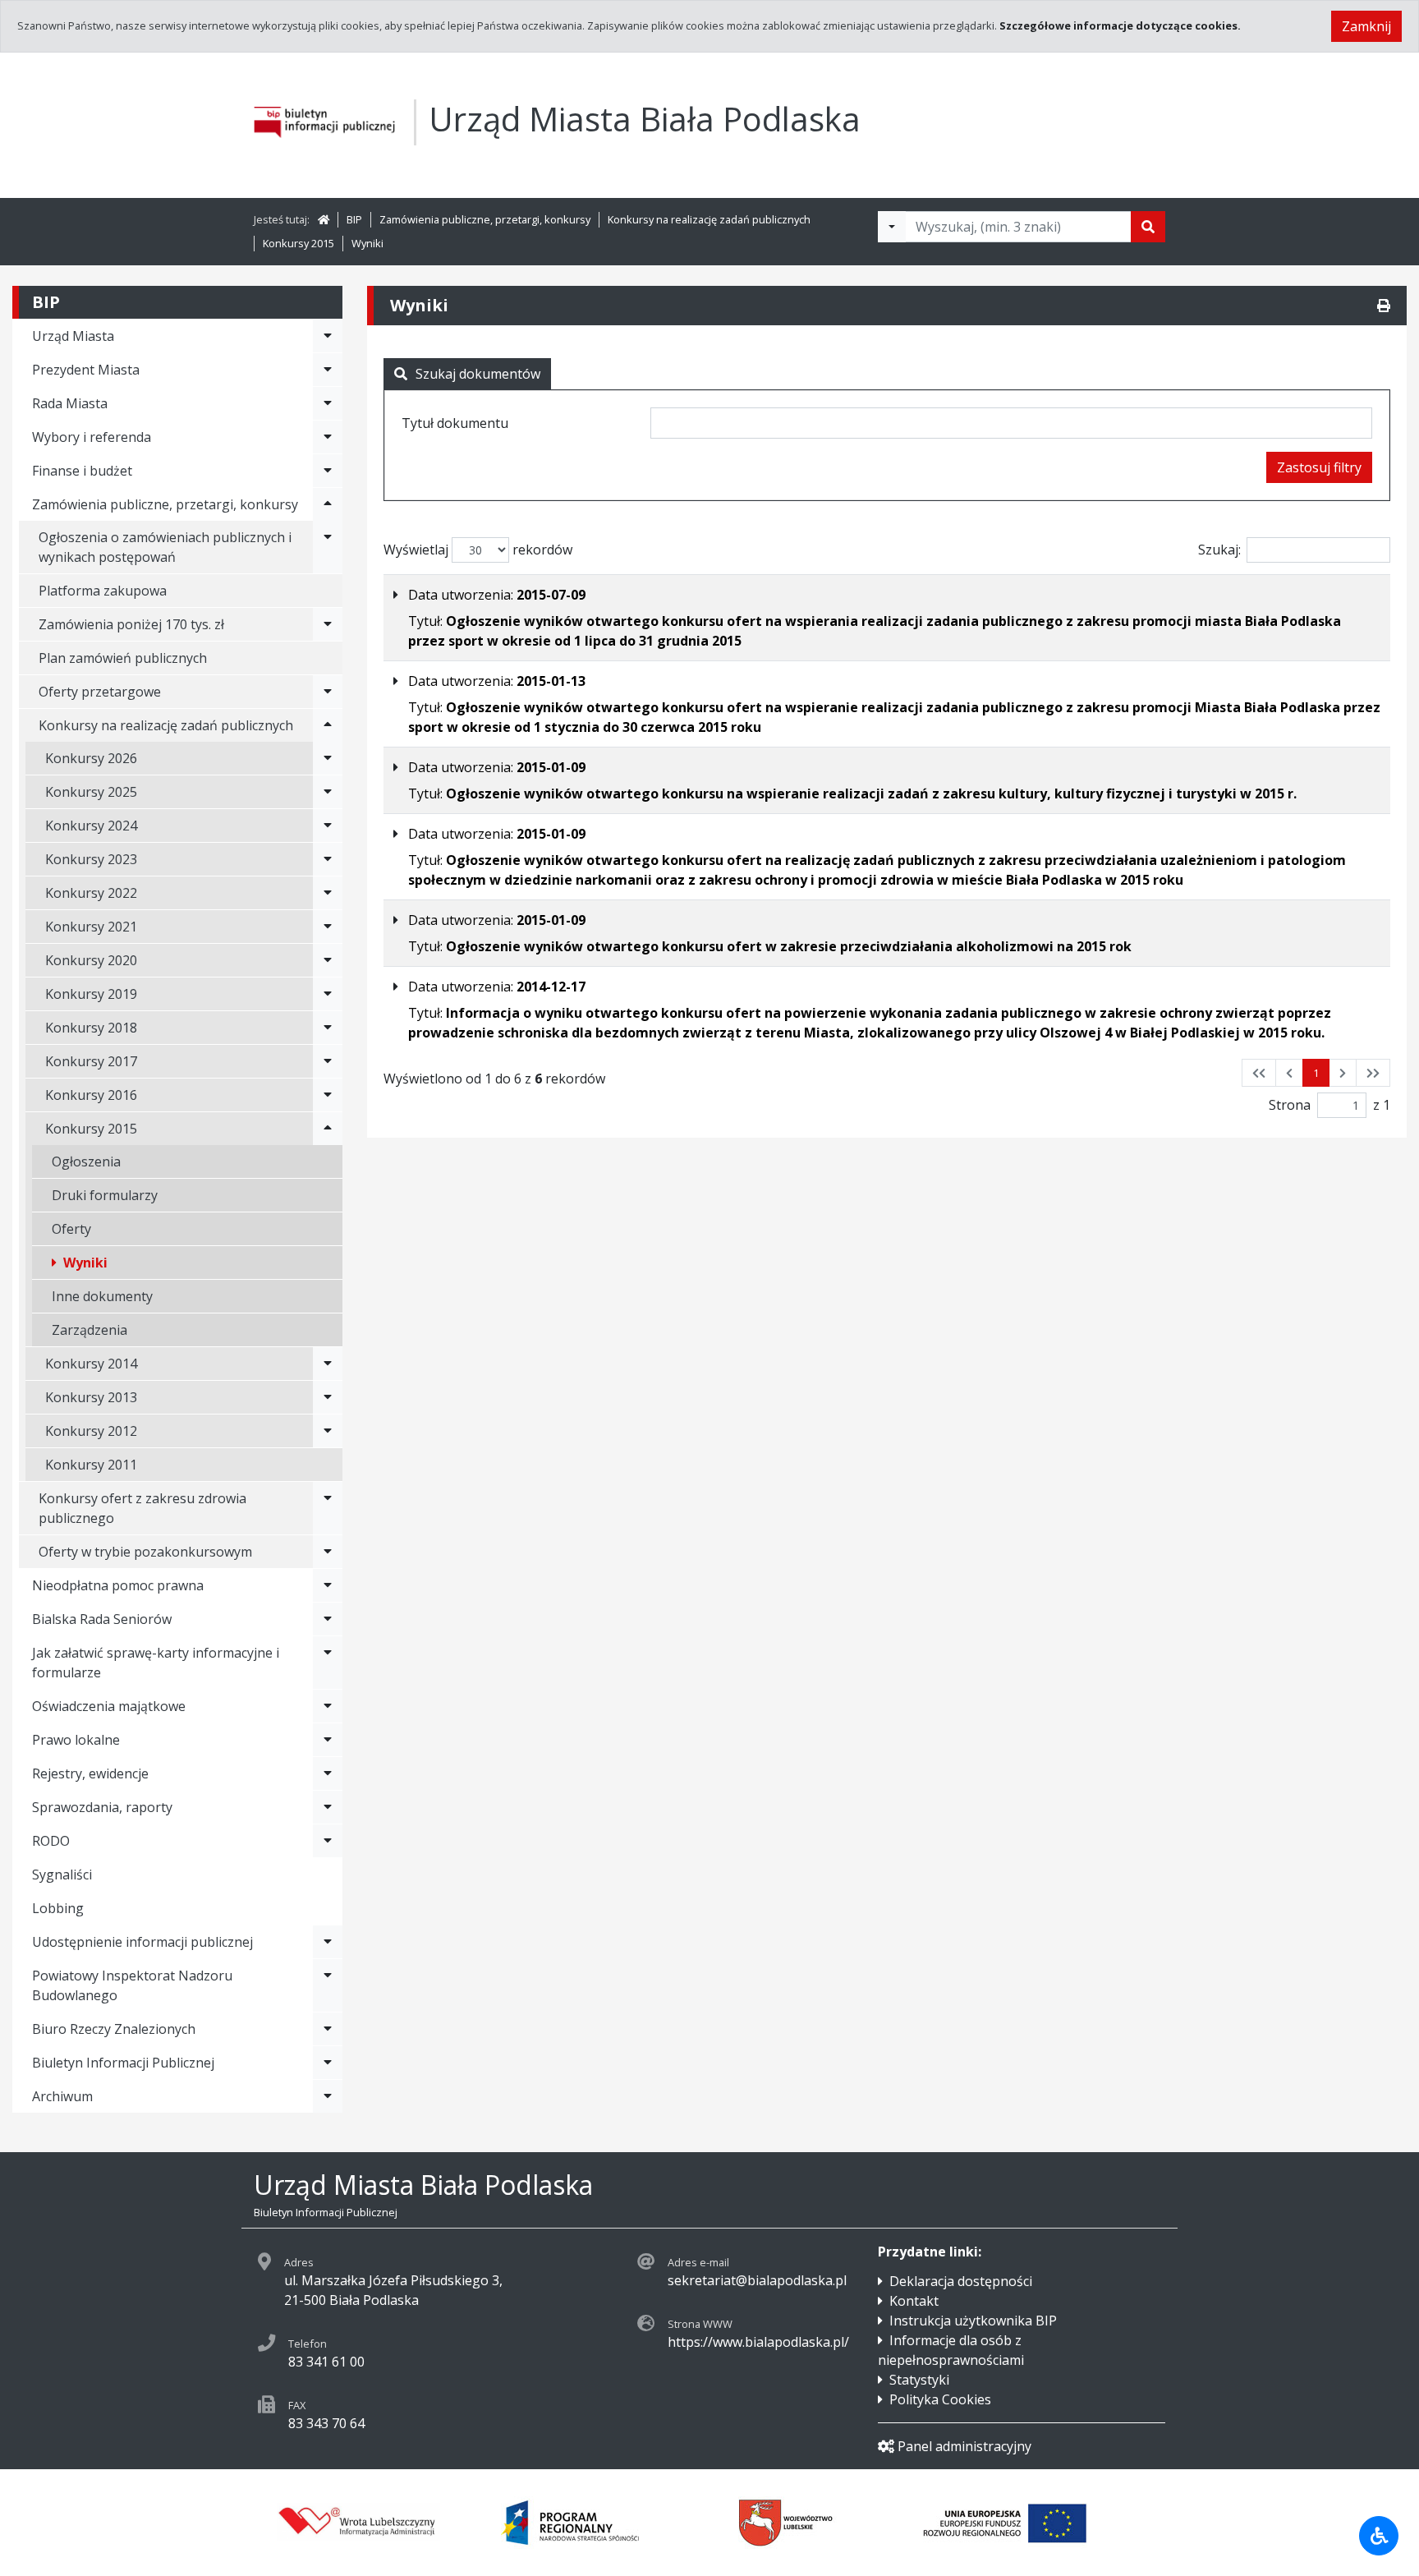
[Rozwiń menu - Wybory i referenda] (328, 437)
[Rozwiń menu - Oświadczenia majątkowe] (328, 1706)
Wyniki (367, 243)
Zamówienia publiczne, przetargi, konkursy (485, 219)
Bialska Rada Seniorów (102, 1619)
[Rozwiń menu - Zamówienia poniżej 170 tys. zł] (328, 624)
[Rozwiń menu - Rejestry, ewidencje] (328, 1773)
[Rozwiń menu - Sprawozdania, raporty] (328, 1807)
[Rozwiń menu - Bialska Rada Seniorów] (328, 1619)
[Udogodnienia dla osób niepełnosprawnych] (1379, 2536)
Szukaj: (1219, 550)
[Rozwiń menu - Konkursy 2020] (328, 960)
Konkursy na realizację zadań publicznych (709, 219)
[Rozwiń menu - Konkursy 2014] (328, 1364)
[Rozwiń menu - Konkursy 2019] (328, 994)
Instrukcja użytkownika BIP (973, 2321)
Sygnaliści (62, 1874)
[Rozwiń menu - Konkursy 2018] (328, 1028)
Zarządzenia (90, 1330)
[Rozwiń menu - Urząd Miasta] (328, 336)
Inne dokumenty (102, 1296)
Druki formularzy (105, 1195)
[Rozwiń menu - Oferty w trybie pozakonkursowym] (328, 1552)
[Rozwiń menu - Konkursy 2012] (328, 1431)
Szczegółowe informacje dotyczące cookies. (1120, 25)
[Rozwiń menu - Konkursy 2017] (328, 1061)
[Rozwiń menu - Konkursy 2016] (328, 1095)
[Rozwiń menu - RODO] (328, 1841)
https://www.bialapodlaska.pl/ (758, 2342)
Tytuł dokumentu (455, 423)
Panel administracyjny (964, 2446)
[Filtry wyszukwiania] (892, 227)
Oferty (71, 1229)
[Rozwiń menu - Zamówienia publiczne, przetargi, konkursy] (328, 504)
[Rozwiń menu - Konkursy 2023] (328, 859)
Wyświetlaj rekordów (478, 550)
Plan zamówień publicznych (123, 658)
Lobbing (58, 1908)
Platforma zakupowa (103, 591)
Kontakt (914, 2301)
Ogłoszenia (86, 1161)
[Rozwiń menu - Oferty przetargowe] (328, 692)
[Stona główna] (324, 219)
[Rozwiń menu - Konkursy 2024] (328, 826)
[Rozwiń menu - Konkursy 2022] (328, 893)
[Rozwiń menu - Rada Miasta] (328, 403)
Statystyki (919, 2380)
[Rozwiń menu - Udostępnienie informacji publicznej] (328, 1942)
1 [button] (1316, 1073)
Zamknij (1366, 26)
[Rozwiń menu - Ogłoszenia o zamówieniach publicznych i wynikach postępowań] (328, 547)
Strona (1290, 1105)
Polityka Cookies (940, 2399)
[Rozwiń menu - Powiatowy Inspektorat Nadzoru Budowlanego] (328, 1985)
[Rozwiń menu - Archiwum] (328, 2096)
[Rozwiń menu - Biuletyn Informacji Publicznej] (328, 2063)
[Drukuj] (1384, 306)
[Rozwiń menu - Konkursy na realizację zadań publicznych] (328, 725)
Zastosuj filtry (1319, 467)
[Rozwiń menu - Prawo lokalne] (328, 1740)
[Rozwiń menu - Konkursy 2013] (328, 1397)
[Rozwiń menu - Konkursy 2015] (328, 1129)
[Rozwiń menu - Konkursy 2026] (328, 758)
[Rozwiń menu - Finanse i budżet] (328, 471)
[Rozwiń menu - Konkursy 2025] (328, 792)
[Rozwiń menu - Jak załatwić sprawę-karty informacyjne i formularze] (328, 1663)
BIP (354, 219)
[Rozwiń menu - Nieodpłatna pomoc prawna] (328, 1585)
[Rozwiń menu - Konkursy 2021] (328, 927)
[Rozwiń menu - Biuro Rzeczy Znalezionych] (328, 2029)
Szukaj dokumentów (478, 374)
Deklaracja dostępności (961, 2281)
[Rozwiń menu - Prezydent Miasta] (328, 370)
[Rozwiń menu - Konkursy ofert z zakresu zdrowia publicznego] (328, 1508)
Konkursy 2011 (91, 1465)
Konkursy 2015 (298, 243)
